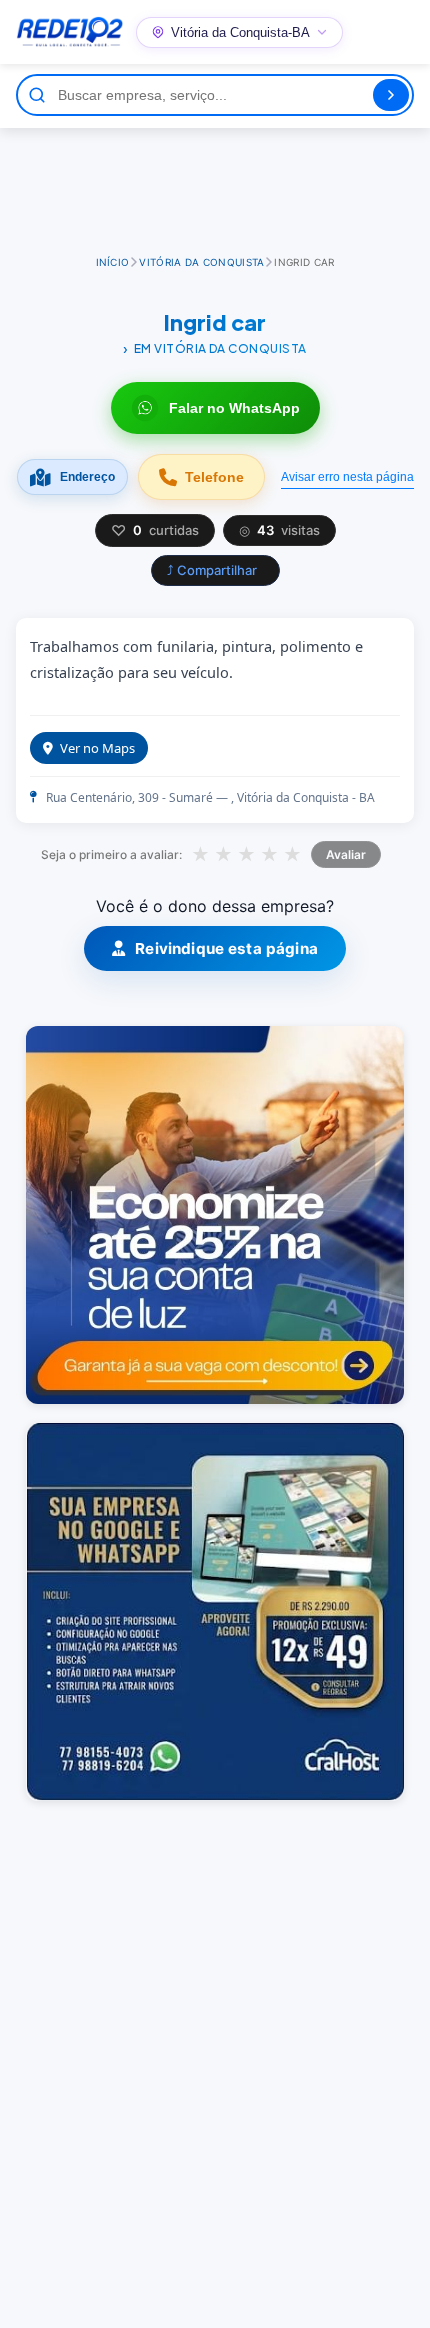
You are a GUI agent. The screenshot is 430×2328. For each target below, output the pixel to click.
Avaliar (346, 854)
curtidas (155, 530)
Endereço (87, 477)
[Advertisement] (215, 183)
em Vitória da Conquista (220, 348)
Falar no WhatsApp (234, 408)
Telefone (214, 477)
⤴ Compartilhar (212, 570)
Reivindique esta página (226, 948)
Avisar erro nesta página (347, 477)
